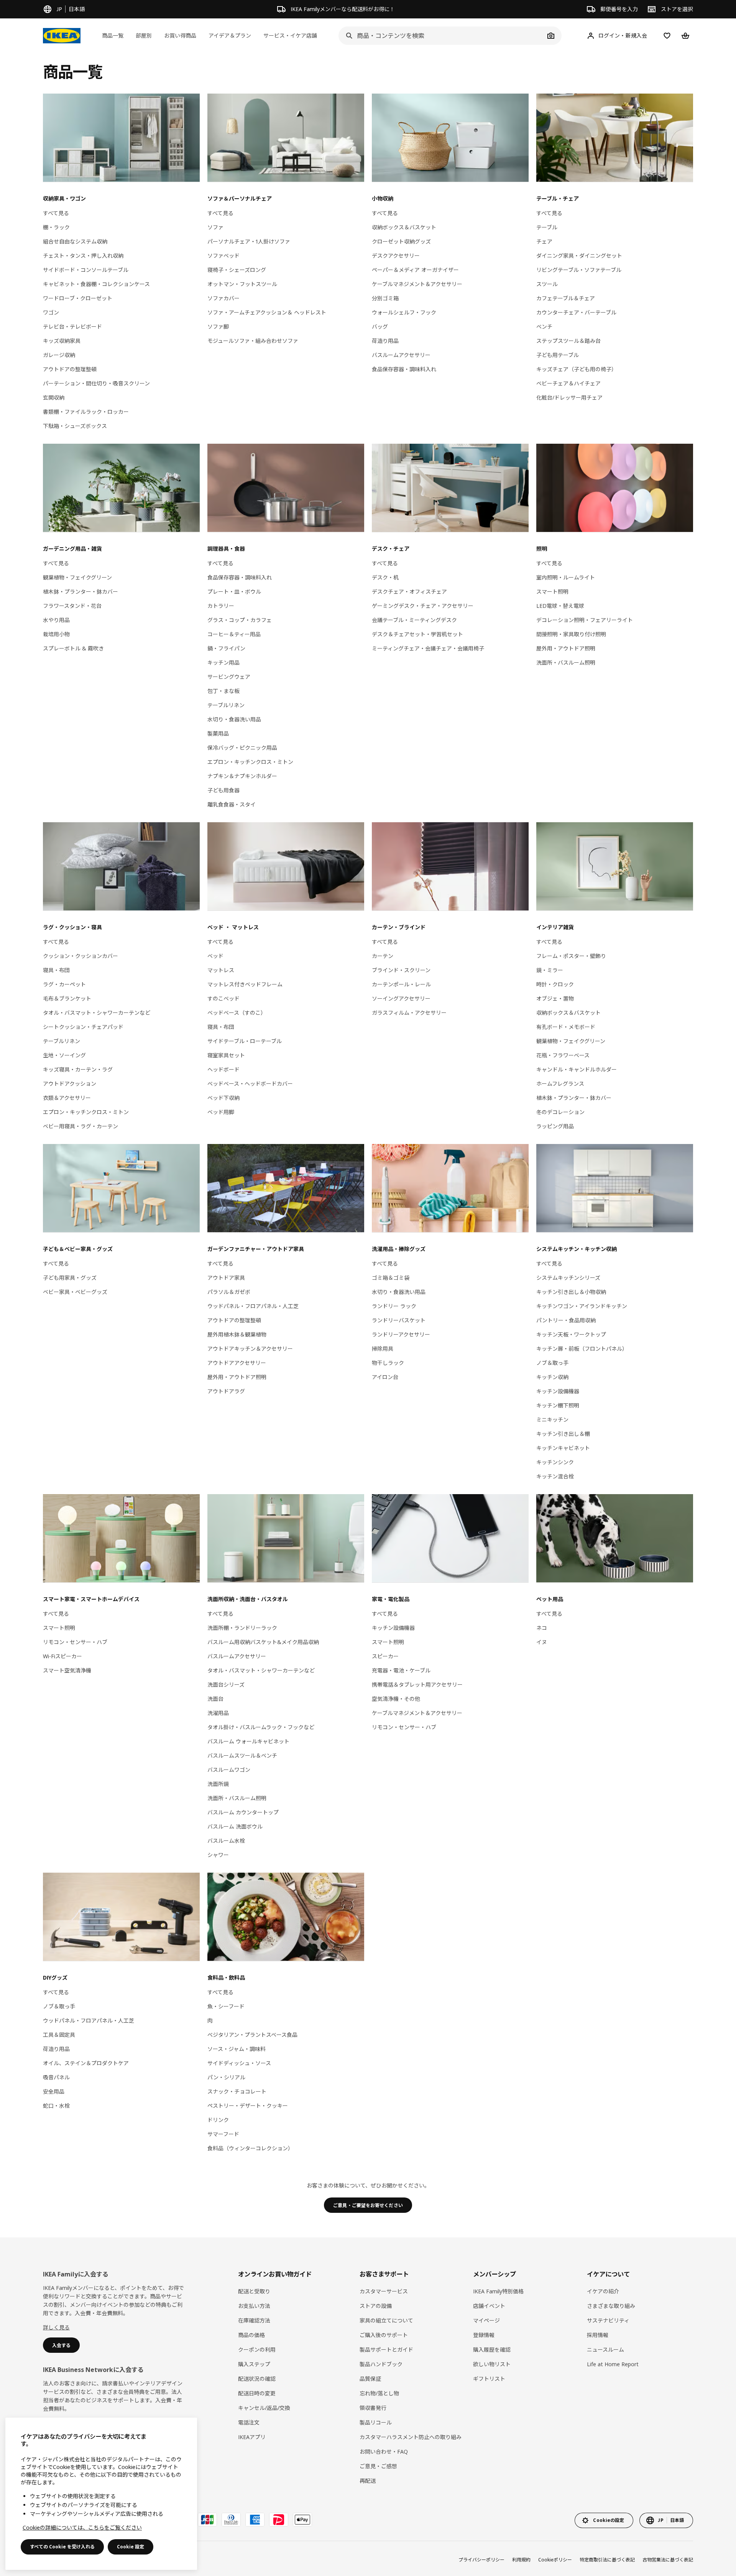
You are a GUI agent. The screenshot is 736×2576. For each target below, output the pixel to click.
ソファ (215, 227)
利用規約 (521, 2560)
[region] (101, 2494)
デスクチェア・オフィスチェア (409, 592)
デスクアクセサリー (396, 256)
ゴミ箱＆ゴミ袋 (391, 1278)
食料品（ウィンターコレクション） (250, 2148)
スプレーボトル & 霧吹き (73, 648)
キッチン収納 (552, 1377)
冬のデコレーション (560, 1112)
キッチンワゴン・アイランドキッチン (582, 1306)
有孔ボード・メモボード (566, 1027)
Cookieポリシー (555, 2560)
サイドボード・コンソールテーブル (86, 270)
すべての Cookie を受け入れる (62, 2547)
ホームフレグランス (560, 1084)
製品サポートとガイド (386, 2350)
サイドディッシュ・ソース (239, 2063)
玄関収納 (54, 398)
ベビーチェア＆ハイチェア (568, 383)
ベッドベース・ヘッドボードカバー (250, 1084)
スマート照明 (552, 592)
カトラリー (221, 606)
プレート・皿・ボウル (234, 592)
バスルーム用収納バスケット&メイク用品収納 (263, 1642)
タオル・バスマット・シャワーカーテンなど (97, 1013)
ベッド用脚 (221, 1112)
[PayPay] (279, 2520)
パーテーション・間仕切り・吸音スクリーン (96, 383)
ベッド (215, 956)
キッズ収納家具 (62, 341)
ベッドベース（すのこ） (237, 1013)
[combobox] (442, 36)
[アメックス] (255, 2520)
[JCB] (207, 2520)
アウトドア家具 (226, 1278)
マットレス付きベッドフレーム (245, 984)
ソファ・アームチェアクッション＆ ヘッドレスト (267, 312)
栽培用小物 (56, 634)
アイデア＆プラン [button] (230, 35)
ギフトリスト (489, 2379)
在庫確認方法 (254, 2320)
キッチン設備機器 (558, 1391)
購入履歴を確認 (492, 2350)
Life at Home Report (613, 2364)
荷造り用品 (385, 341)
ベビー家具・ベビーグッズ (75, 1292)
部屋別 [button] (144, 35)
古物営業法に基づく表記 (668, 2560)
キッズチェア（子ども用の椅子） (577, 369)
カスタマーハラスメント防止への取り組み (411, 2437)
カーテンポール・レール (401, 984)
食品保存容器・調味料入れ (404, 369)
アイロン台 (385, 1377)
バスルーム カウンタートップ (243, 1812)
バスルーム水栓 (226, 1841)
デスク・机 (385, 577)
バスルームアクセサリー (401, 355)
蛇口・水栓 (56, 2106)
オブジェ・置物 (555, 998)
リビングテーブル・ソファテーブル (579, 270)
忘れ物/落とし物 (379, 2393)
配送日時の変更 (257, 2393)
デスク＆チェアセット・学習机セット (417, 634)
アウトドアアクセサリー (237, 1363)
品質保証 (370, 2379)
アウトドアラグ (226, 1391)
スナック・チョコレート (237, 2091)
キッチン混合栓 (555, 1476)
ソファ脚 (218, 327)
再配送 (368, 2481)
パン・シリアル (226, 2077)
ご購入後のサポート (384, 2335)
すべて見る (56, 213)
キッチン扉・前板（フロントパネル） (582, 1349)
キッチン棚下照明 (558, 1405)
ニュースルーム (605, 2350)
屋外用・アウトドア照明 (566, 648)
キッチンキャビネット (563, 1448)
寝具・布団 (56, 970)
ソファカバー (223, 298)
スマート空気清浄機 (67, 1670)
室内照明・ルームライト (566, 577)
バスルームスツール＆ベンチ (242, 1755)
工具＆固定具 (59, 2035)
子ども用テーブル (558, 355)
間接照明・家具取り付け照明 (571, 634)
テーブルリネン (226, 705)
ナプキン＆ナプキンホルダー (242, 776)
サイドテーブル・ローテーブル (245, 1041)
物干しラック (388, 1363)
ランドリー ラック (394, 1306)
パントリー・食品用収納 (566, 1320)
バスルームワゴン (229, 1770)
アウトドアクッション (70, 1084)
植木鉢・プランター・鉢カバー (80, 592)
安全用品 (54, 2091)
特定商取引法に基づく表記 (607, 2560)
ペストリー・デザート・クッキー (248, 2106)
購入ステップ (254, 2364)
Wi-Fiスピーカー (62, 1656)
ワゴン (51, 312)
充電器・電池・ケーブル (401, 1670)
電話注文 (249, 2422)
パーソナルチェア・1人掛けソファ (249, 241)
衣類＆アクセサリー (67, 1098)
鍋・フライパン (226, 648)
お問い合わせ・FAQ (384, 2452)
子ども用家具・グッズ (70, 1278)
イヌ (542, 1642)
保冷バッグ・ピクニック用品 (242, 748)
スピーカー (385, 1656)
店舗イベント (489, 2306)
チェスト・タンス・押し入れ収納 (83, 256)
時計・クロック (555, 984)
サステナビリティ (608, 2320)
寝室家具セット (226, 1055)
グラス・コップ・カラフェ (240, 620)
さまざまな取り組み (611, 2306)
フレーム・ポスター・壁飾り (571, 956)
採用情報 (598, 2335)
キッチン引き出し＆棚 (563, 1434)
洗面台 (215, 1699)
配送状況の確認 (257, 2379)
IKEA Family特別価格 (498, 2291)
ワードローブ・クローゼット (78, 298)
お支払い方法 (254, 2306)
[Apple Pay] (302, 2520)
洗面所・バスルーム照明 (566, 663)
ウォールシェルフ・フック (404, 312)
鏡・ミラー (550, 970)
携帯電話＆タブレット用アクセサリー (417, 1685)
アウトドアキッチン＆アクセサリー (250, 1349)
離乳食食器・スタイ (232, 804)
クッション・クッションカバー (80, 956)
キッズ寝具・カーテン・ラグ (78, 1069)
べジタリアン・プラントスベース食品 (252, 2035)
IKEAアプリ (252, 2437)
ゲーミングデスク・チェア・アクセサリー (423, 606)
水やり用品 (56, 620)
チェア (544, 241)
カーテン (383, 956)
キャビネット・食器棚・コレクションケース (96, 284)
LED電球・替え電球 (560, 606)
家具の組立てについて (386, 2320)
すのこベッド (223, 998)
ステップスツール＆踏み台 (568, 341)
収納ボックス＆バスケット (404, 227)
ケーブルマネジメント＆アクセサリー (417, 284)
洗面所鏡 (218, 1784)
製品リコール (376, 2422)
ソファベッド (223, 256)
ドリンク (218, 2120)
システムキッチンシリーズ (568, 1278)
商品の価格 (251, 2335)
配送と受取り (254, 2291)
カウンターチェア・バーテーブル (576, 312)
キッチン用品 (223, 663)
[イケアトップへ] (62, 36)
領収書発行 (373, 2408)
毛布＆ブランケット (67, 998)
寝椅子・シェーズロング (237, 270)
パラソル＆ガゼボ (229, 1292)
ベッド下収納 (223, 1098)
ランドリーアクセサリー (401, 1334)
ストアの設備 (376, 2306)
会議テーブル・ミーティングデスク (414, 620)
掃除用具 (383, 1349)
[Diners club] (231, 2520)
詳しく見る (56, 2327)
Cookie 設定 (131, 2547)
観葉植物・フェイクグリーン (77, 577)
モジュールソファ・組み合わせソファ (253, 341)
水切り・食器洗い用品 (234, 719)
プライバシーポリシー (481, 2560)
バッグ (380, 327)
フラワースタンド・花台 (72, 606)
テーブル (547, 227)
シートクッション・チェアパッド (83, 1027)
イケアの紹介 (603, 2291)
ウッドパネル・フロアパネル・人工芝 (253, 1306)
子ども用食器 (223, 790)
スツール (547, 284)
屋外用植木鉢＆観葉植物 (237, 1334)
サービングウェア (229, 677)
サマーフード (223, 2134)
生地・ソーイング (64, 1055)
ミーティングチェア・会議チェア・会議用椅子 (428, 648)
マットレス (221, 970)
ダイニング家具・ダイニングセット (579, 256)
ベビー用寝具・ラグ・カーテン (80, 1126)
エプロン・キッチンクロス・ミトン (250, 762)
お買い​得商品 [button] (180, 35)
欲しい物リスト (492, 2364)
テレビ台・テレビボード (72, 327)
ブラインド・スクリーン (401, 970)
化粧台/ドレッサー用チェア (569, 398)
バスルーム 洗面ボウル (235, 1826)
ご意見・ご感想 (378, 2466)
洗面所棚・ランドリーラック (242, 1628)
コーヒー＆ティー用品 (234, 634)
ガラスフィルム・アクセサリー (409, 1013)
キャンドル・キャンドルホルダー (577, 1069)
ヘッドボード (223, 1069)
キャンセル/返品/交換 (264, 2408)
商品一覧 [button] (113, 35)
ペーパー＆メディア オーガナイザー (415, 270)
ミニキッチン (552, 1420)
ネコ (542, 1628)
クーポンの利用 (257, 2350)
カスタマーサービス (384, 2291)
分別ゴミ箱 (385, 298)
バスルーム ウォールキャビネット (248, 1741)
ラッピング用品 (555, 1126)
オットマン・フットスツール (242, 284)
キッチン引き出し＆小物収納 (571, 1292)
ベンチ (544, 327)
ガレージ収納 (59, 355)
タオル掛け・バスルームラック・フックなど (261, 1727)
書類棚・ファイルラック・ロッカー (86, 412)
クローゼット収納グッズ (401, 241)
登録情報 (484, 2335)
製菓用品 (218, 733)
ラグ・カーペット (64, 984)
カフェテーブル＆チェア (566, 298)
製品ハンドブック (381, 2364)
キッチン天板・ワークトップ (571, 1334)
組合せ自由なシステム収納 (75, 241)
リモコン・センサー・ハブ (75, 1642)
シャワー (218, 1855)
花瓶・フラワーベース (563, 1055)
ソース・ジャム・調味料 (237, 2049)
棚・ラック (56, 227)
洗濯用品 (218, 1713)
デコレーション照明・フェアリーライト (585, 620)
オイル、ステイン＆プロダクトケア (86, 2063)
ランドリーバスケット (399, 1320)
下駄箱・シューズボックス (75, 426)
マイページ (486, 2320)
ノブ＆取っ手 (552, 1363)
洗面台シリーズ (226, 1685)
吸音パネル (56, 2077)
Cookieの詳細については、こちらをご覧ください (82, 2527)
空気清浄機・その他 (396, 1699)
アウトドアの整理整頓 (70, 369)
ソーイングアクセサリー (401, 998)
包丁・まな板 (223, 691)
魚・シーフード (226, 2006)
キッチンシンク (555, 1462)
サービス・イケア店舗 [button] (290, 35)
